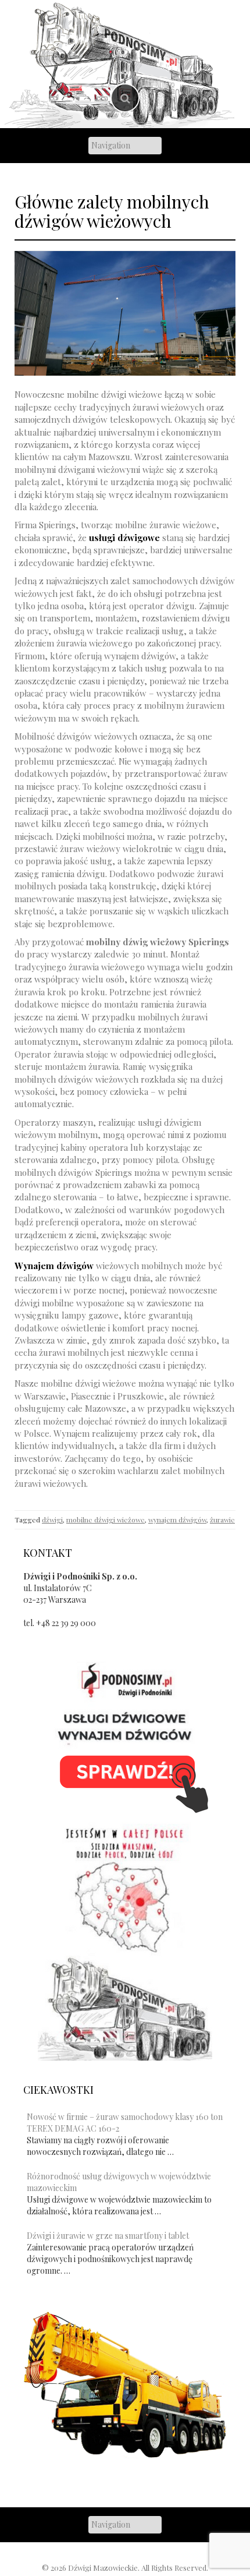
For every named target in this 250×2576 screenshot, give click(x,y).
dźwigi (52, 1520)
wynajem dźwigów (177, 1520)
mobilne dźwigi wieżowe (106, 1520)
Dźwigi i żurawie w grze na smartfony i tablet (108, 2236)
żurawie (222, 1520)
